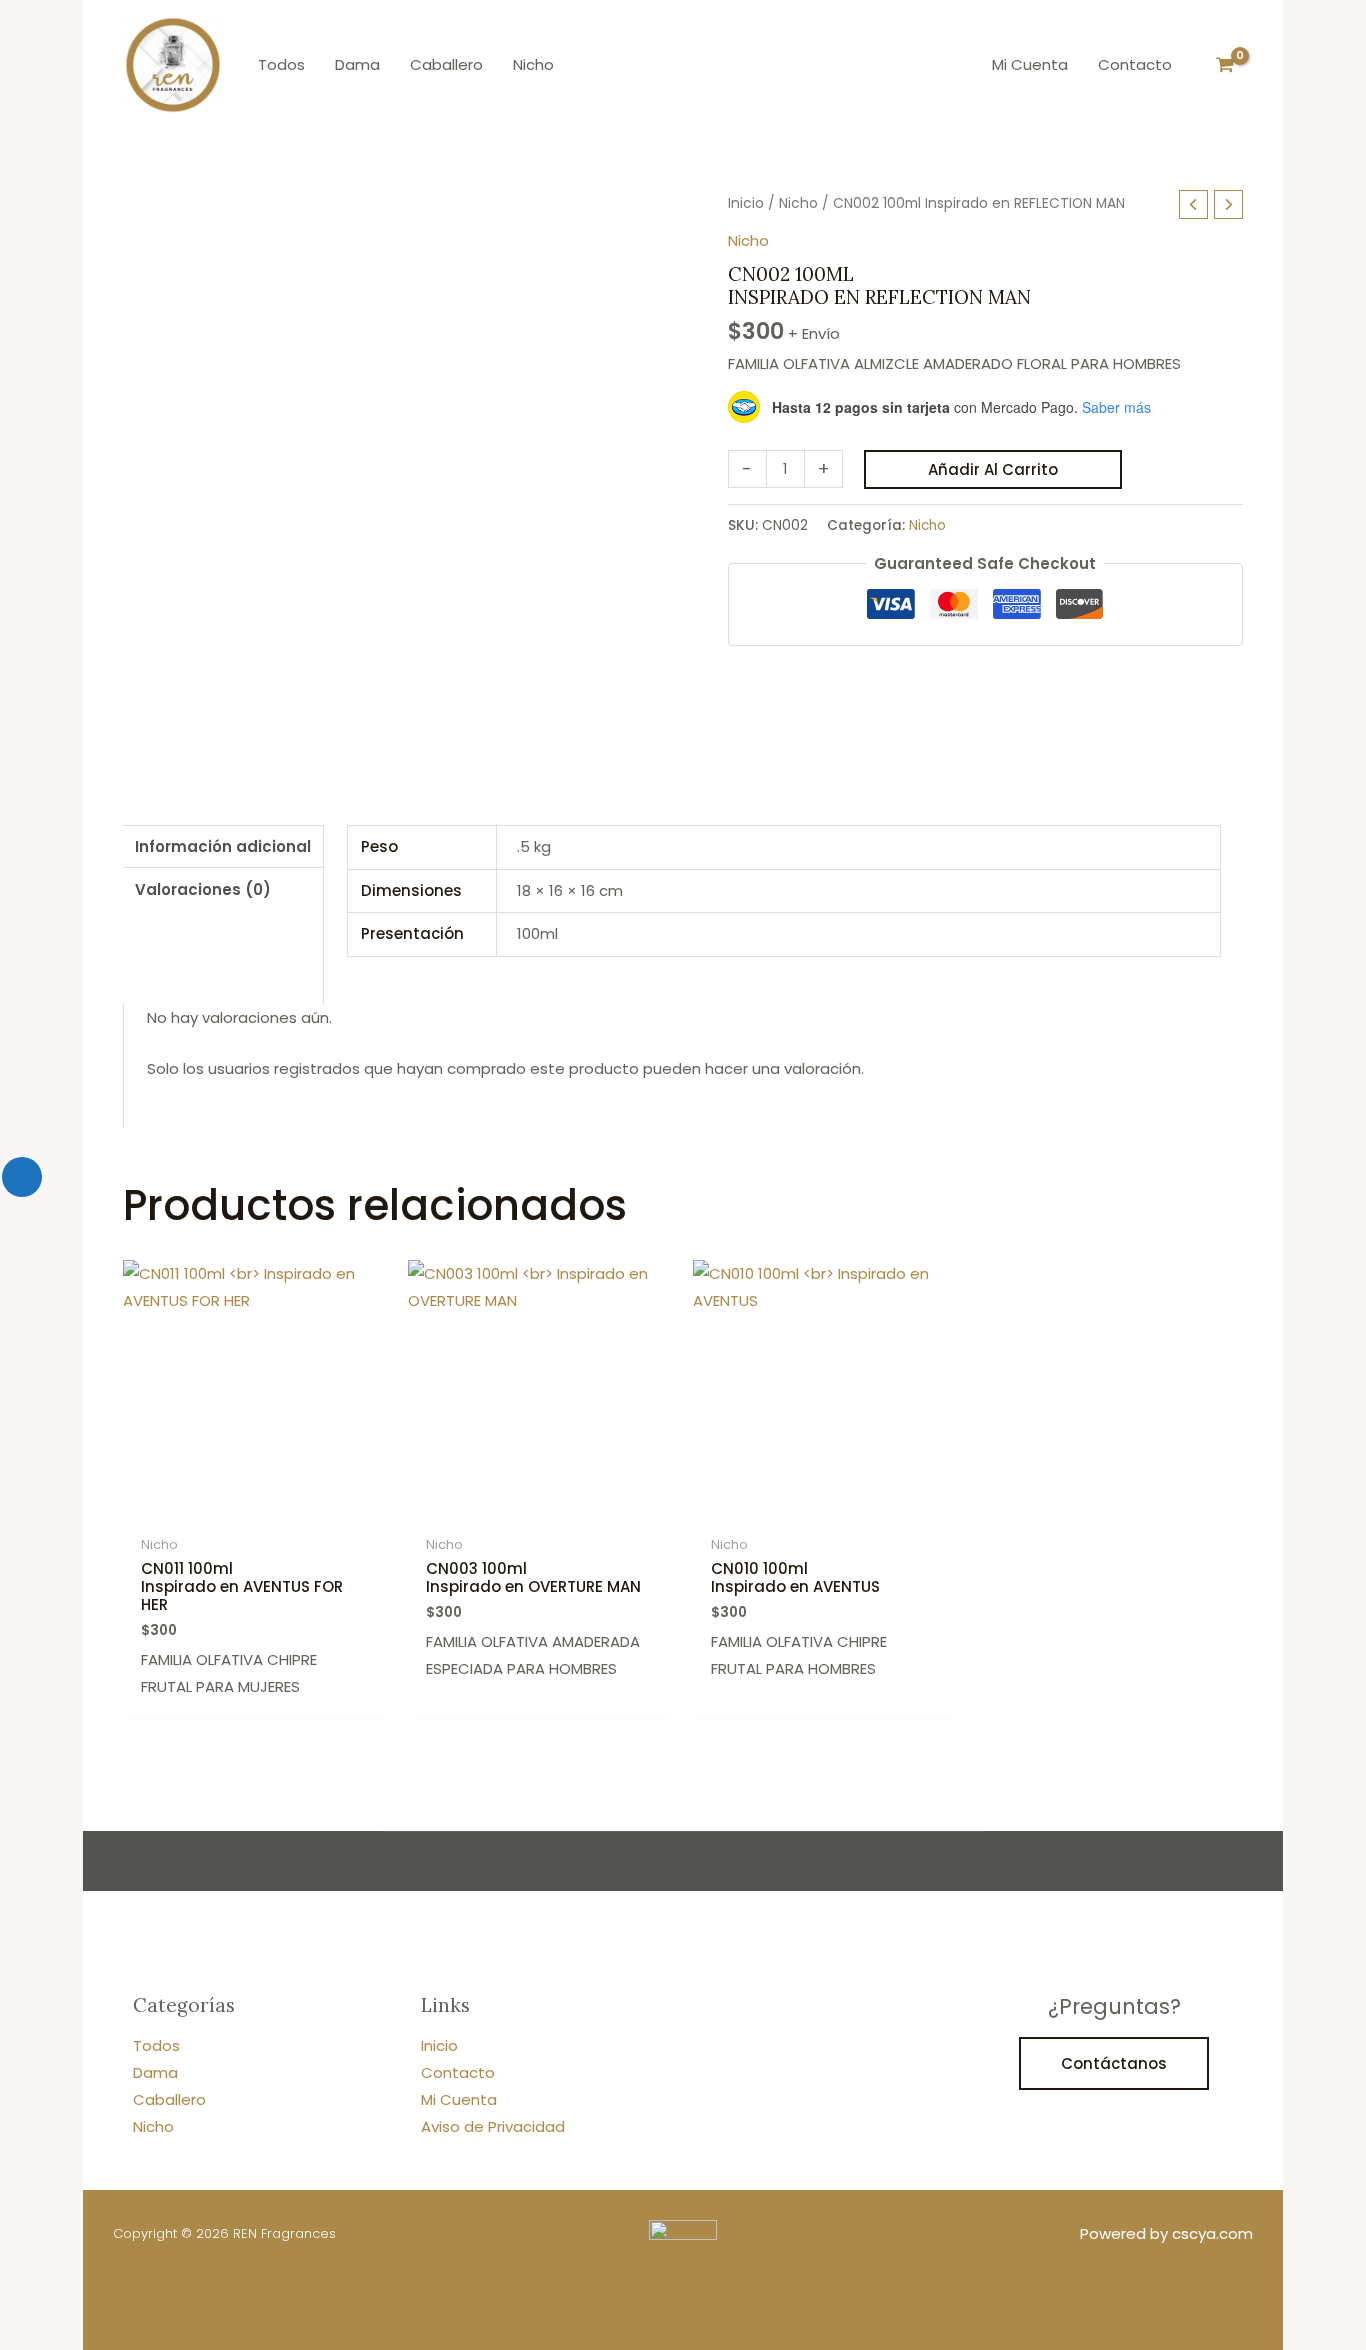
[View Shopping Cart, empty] (1225, 65)
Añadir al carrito (993, 469)
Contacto (458, 2072)
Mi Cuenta (459, 2099)
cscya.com (1212, 2233)
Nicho (798, 203)
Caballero (169, 2099)
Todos (156, 2045)
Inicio (746, 203)
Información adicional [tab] (223, 846)
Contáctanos (1114, 2063)
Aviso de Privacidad (493, 2126)
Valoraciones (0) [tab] (203, 889)
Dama (155, 2072)
